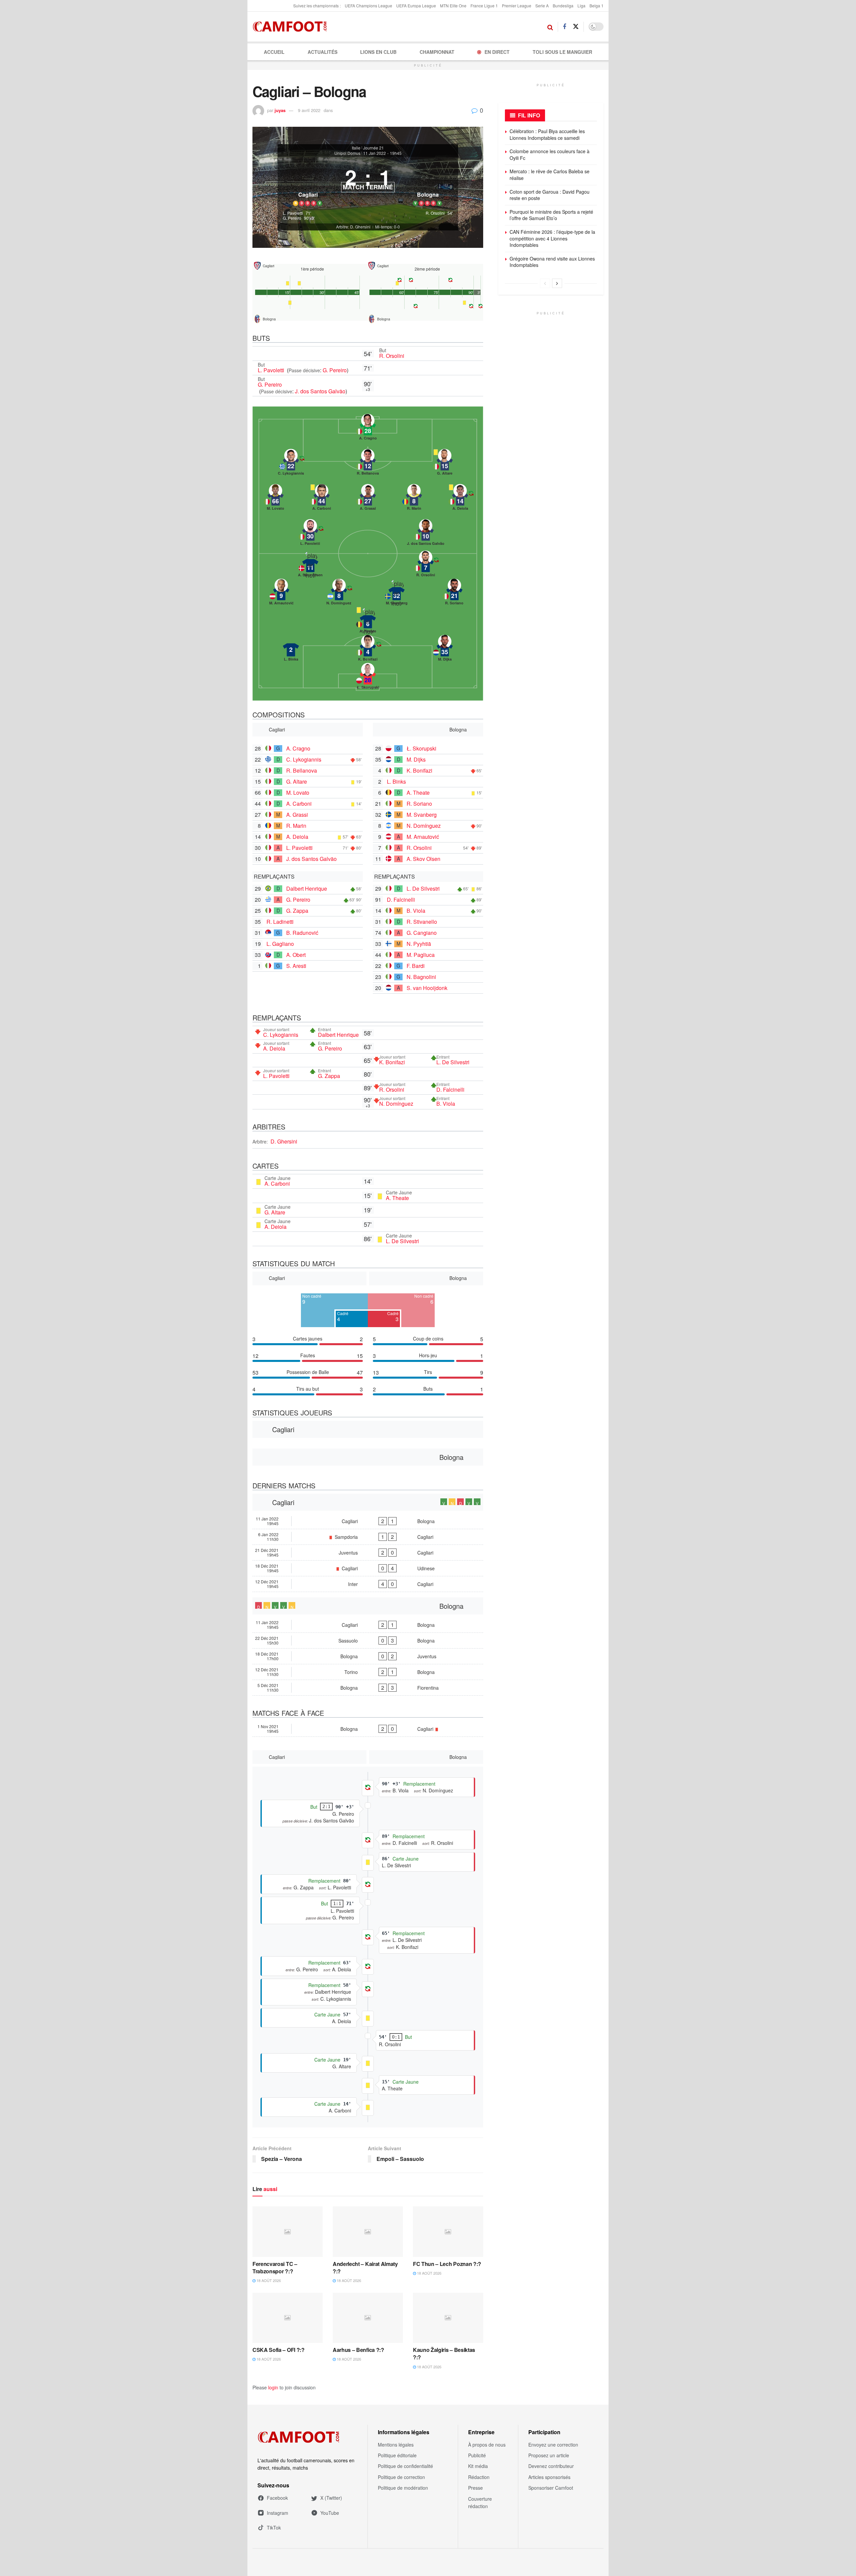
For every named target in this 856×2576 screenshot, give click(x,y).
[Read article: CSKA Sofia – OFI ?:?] (288, 2318)
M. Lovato (298, 792)
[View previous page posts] (545, 283)
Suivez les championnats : (317, 6)
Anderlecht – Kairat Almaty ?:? (365, 2267)
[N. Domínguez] (339, 594)
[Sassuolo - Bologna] (368, 1641)
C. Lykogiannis (304, 759)
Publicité (477, 2455)
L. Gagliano (280, 944)
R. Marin (296, 826)
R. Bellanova (302, 770)
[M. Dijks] (445, 650)
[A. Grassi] (368, 499)
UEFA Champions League (368, 6)
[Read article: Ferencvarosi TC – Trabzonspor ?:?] (288, 2232)
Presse (475, 2488)
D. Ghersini (284, 1141)
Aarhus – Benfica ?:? (358, 2350)
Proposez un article (549, 2455)
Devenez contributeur (551, 2466)
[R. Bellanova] (368, 464)
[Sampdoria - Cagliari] (368, 1537)
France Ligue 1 (484, 6)
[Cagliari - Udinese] (368, 1568)
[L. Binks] (291, 650)
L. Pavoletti (272, 370)
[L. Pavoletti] (310, 534)
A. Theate (418, 792)
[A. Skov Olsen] (310, 566)
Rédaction (479, 2477)
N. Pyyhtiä (419, 944)
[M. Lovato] (276, 499)
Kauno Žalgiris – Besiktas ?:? (444, 2353)
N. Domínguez (424, 826)
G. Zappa (297, 911)
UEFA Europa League (416, 6)
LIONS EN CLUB (378, 52)
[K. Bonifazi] (368, 650)
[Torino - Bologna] (368, 1672)
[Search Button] (550, 27)
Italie (356, 148)
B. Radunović (302, 933)
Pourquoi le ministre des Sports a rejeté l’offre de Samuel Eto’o (551, 215)
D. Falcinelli (401, 900)
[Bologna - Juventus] (368, 1656)
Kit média (478, 2466)
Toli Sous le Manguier (562, 52)
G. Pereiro (335, 370)
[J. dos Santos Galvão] (426, 534)
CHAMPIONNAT (437, 52)
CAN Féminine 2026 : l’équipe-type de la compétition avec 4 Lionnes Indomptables (552, 238)
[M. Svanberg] (397, 594)
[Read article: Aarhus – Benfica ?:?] (368, 2318)
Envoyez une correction (553, 2445)
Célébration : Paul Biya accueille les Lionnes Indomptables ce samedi (547, 134)
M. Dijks (416, 759)
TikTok (274, 2528)
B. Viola (416, 911)
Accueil (274, 52)
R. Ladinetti (280, 922)
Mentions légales (396, 2445)
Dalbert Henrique (307, 888)
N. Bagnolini (421, 977)
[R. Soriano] (454, 594)
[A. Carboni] (322, 499)
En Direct (497, 52)
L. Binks (396, 781)
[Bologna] (428, 184)
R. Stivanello (422, 922)
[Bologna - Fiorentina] (368, 1688)
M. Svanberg (422, 815)
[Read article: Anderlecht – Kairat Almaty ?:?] (368, 2232)
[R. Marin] (414, 499)
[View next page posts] (557, 283)
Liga (581, 6)
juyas (280, 110)
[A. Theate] (368, 622)
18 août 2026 (268, 2280)
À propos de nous (487, 2445)
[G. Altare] (445, 464)
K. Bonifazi (419, 770)
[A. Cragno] (368, 429)
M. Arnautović (423, 837)
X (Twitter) (331, 2498)
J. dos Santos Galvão (320, 391)
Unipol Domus (347, 153)
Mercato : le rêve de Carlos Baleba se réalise (550, 175)
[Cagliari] (308, 184)
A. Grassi (297, 815)
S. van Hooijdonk (427, 988)
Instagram (278, 2513)
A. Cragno (298, 748)
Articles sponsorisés (549, 2477)
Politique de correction (401, 2477)
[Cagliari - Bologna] (368, 1521)
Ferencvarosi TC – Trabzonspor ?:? (275, 2267)
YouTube (330, 2513)
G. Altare (297, 781)
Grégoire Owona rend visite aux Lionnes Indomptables (552, 262)
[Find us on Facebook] (564, 27)
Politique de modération (403, 2488)
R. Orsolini (392, 356)
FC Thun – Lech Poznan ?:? (447, 2264)
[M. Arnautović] (281, 594)
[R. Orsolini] (426, 566)
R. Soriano (419, 804)
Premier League (517, 6)
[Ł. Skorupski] (368, 678)
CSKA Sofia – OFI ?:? (279, 2350)
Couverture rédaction (480, 2502)
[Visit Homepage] (292, 27)
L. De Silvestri (423, 888)
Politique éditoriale (397, 2455)
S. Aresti (296, 966)
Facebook (277, 2498)
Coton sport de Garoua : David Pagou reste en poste (550, 195)
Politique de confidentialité (405, 2466)
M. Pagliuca (421, 955)
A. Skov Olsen (423, 859)
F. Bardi (416, 966)
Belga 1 (597, 6)
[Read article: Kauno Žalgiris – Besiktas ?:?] (448, 2318)
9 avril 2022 (309, 110)
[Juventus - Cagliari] (368, 1553)
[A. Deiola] (460, 499)
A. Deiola (297, 837)
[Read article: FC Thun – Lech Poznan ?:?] (448, 2232)
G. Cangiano (422, 933)
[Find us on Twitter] (576, 27)
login (273, 2387)
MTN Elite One (453, 6)
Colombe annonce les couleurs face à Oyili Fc (550, 155)
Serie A (542, 6)
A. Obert (296, 955)
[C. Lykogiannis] (291, 464)
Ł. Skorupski (421, 748)
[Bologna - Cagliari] (368, 1729)
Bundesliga (563, 6)
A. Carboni (299, 804)
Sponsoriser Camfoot (551, 2488)
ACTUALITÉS (323, 52)
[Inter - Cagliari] (368, 1584)
